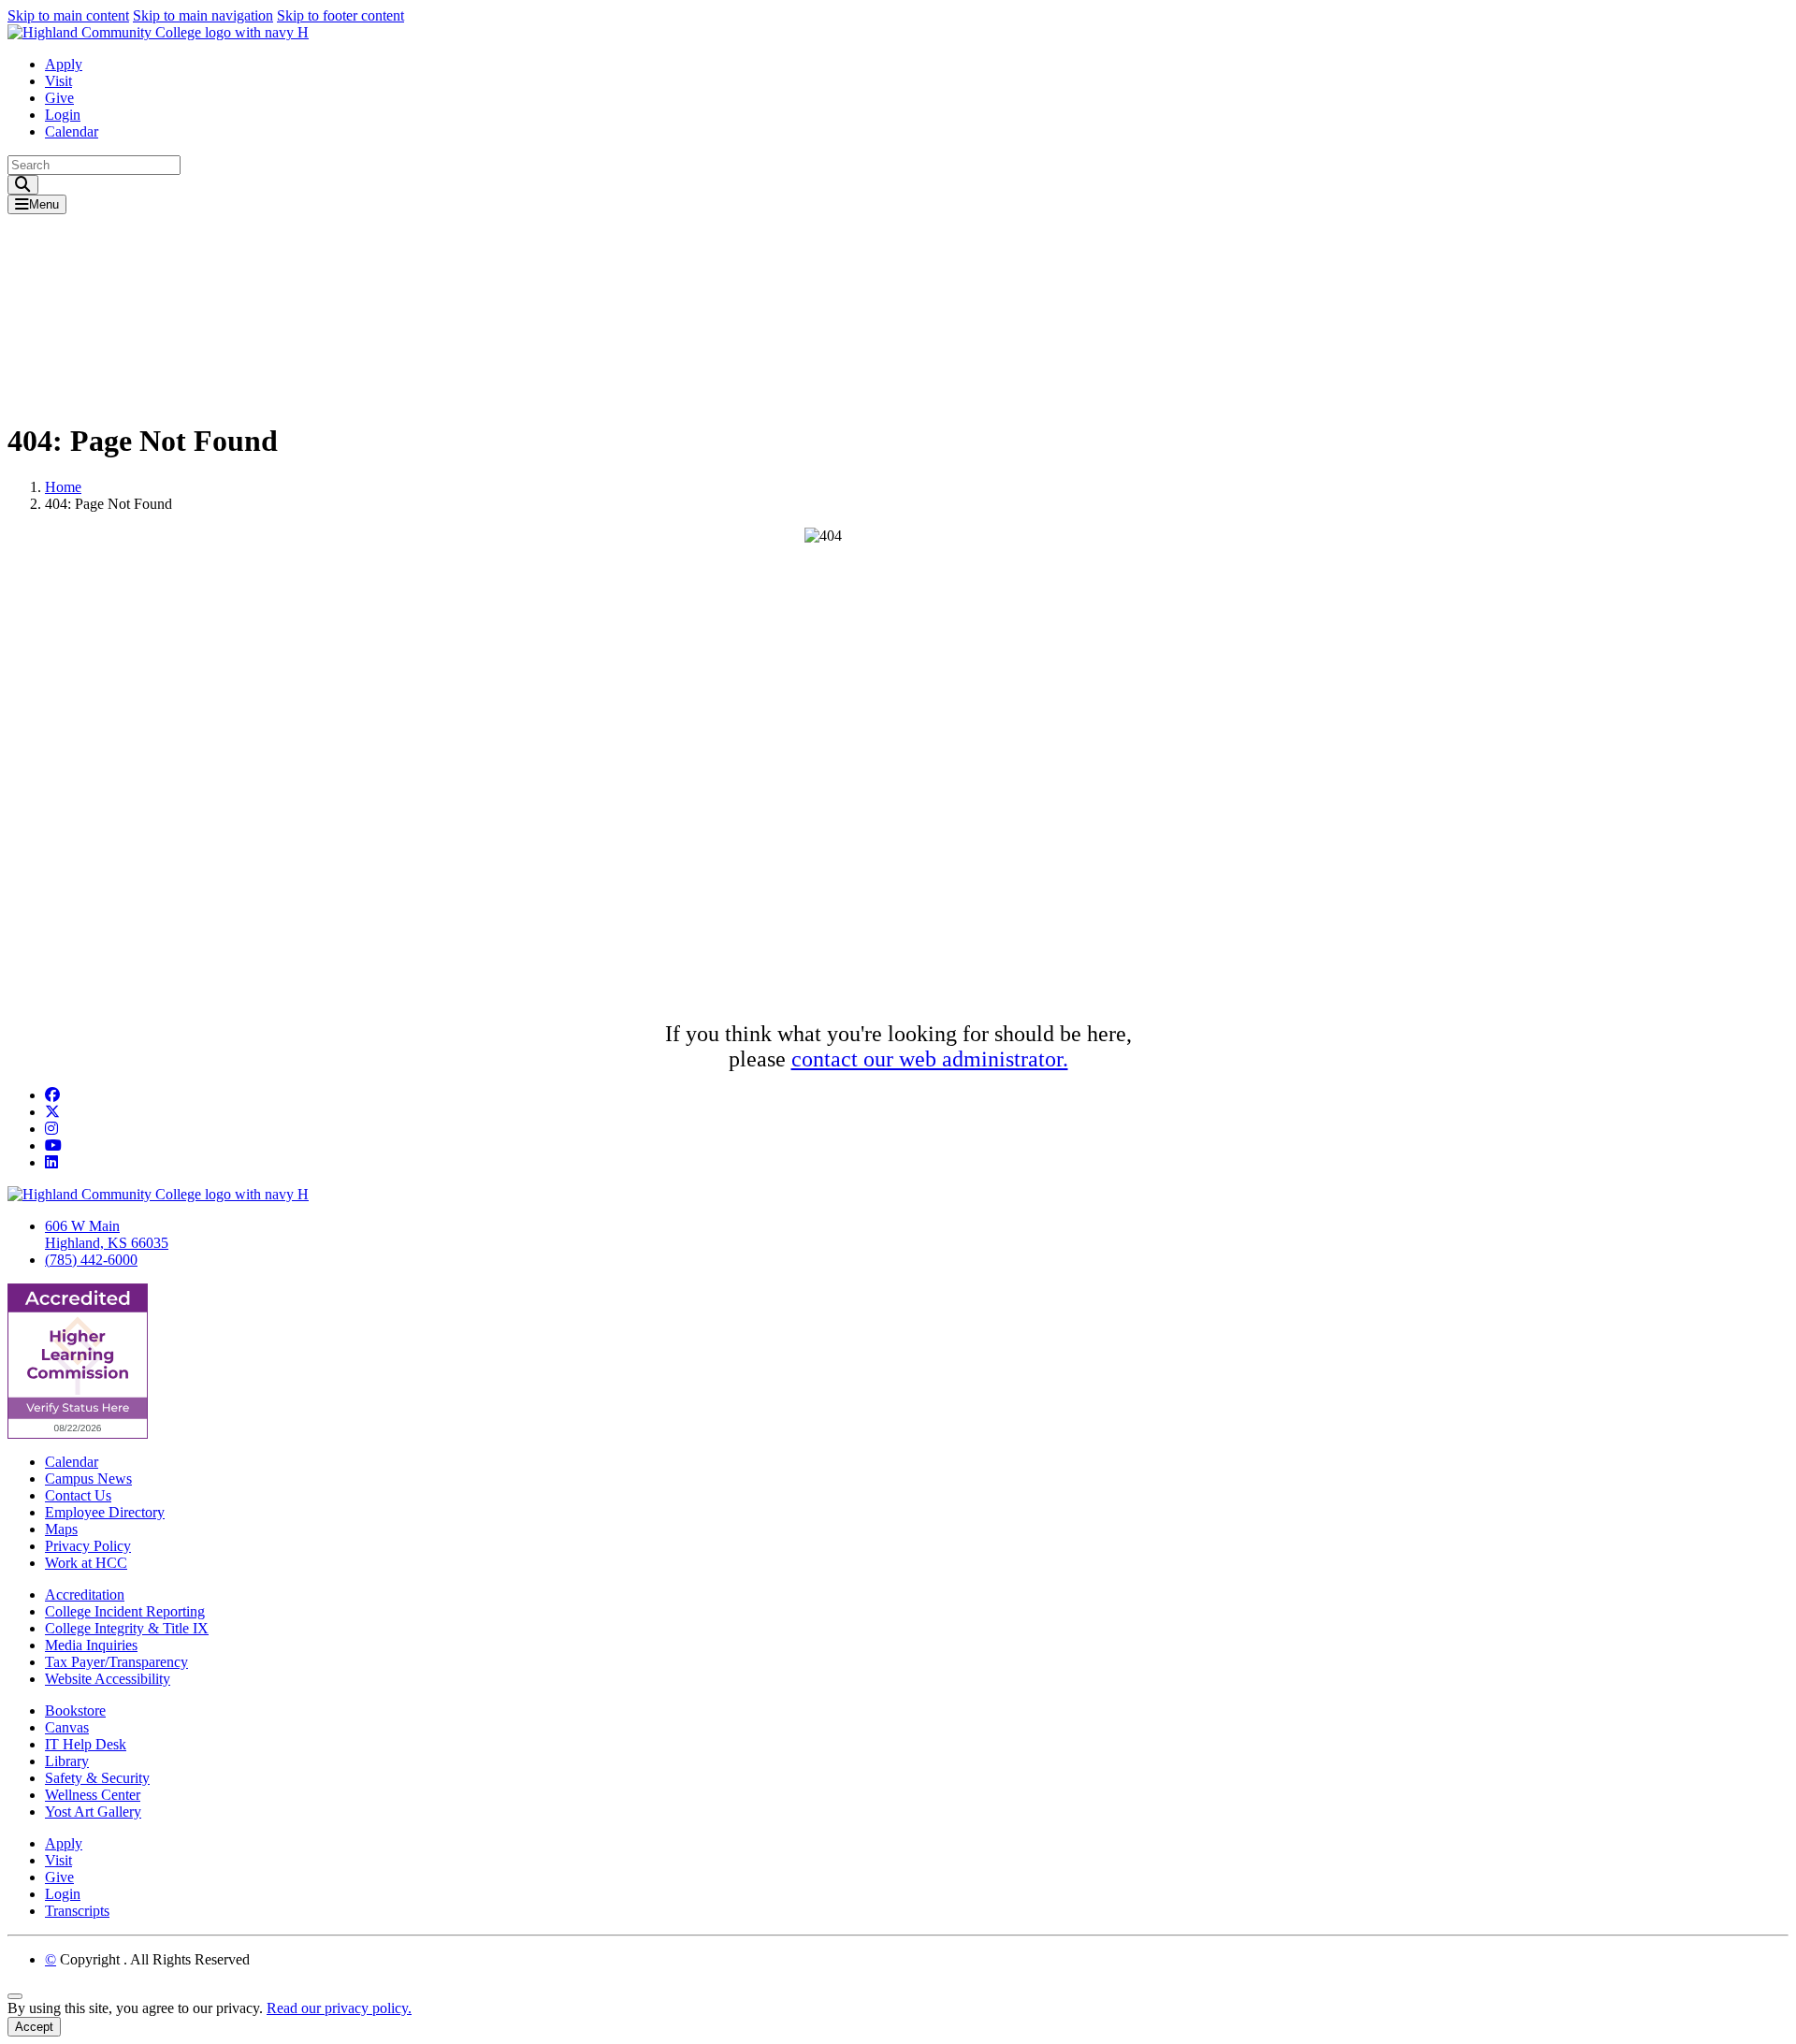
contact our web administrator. (930, 1059)
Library (67, 1761)
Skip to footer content (340, 15)
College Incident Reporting (125, 1611)
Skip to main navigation (203, 15)
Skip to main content (68, 15)
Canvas (67, 1727)
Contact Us (78, 1495)
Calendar (72, 131)
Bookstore (75, 1711)
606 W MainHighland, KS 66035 (107, 1234)
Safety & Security (97, 1778)
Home (63, 487)
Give (59, 98)
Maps (61, 1529)
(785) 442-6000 (91, 1260)
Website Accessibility (108, 1679)
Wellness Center (93, 1795)
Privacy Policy (88, 1546)
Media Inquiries (91, 1645)
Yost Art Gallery (93, 1812)
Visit (58, 81)
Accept (34, 2027)
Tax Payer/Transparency (116, 1662)
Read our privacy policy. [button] (339, 2008)
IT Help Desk (86, 1744)
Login (63, 115)
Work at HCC (86, 1563)
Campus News (88, 1479)
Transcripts (77, 1911)
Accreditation (85, 1595)
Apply (64, 64)
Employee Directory (105, 1512)
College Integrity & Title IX (127, 1628)
